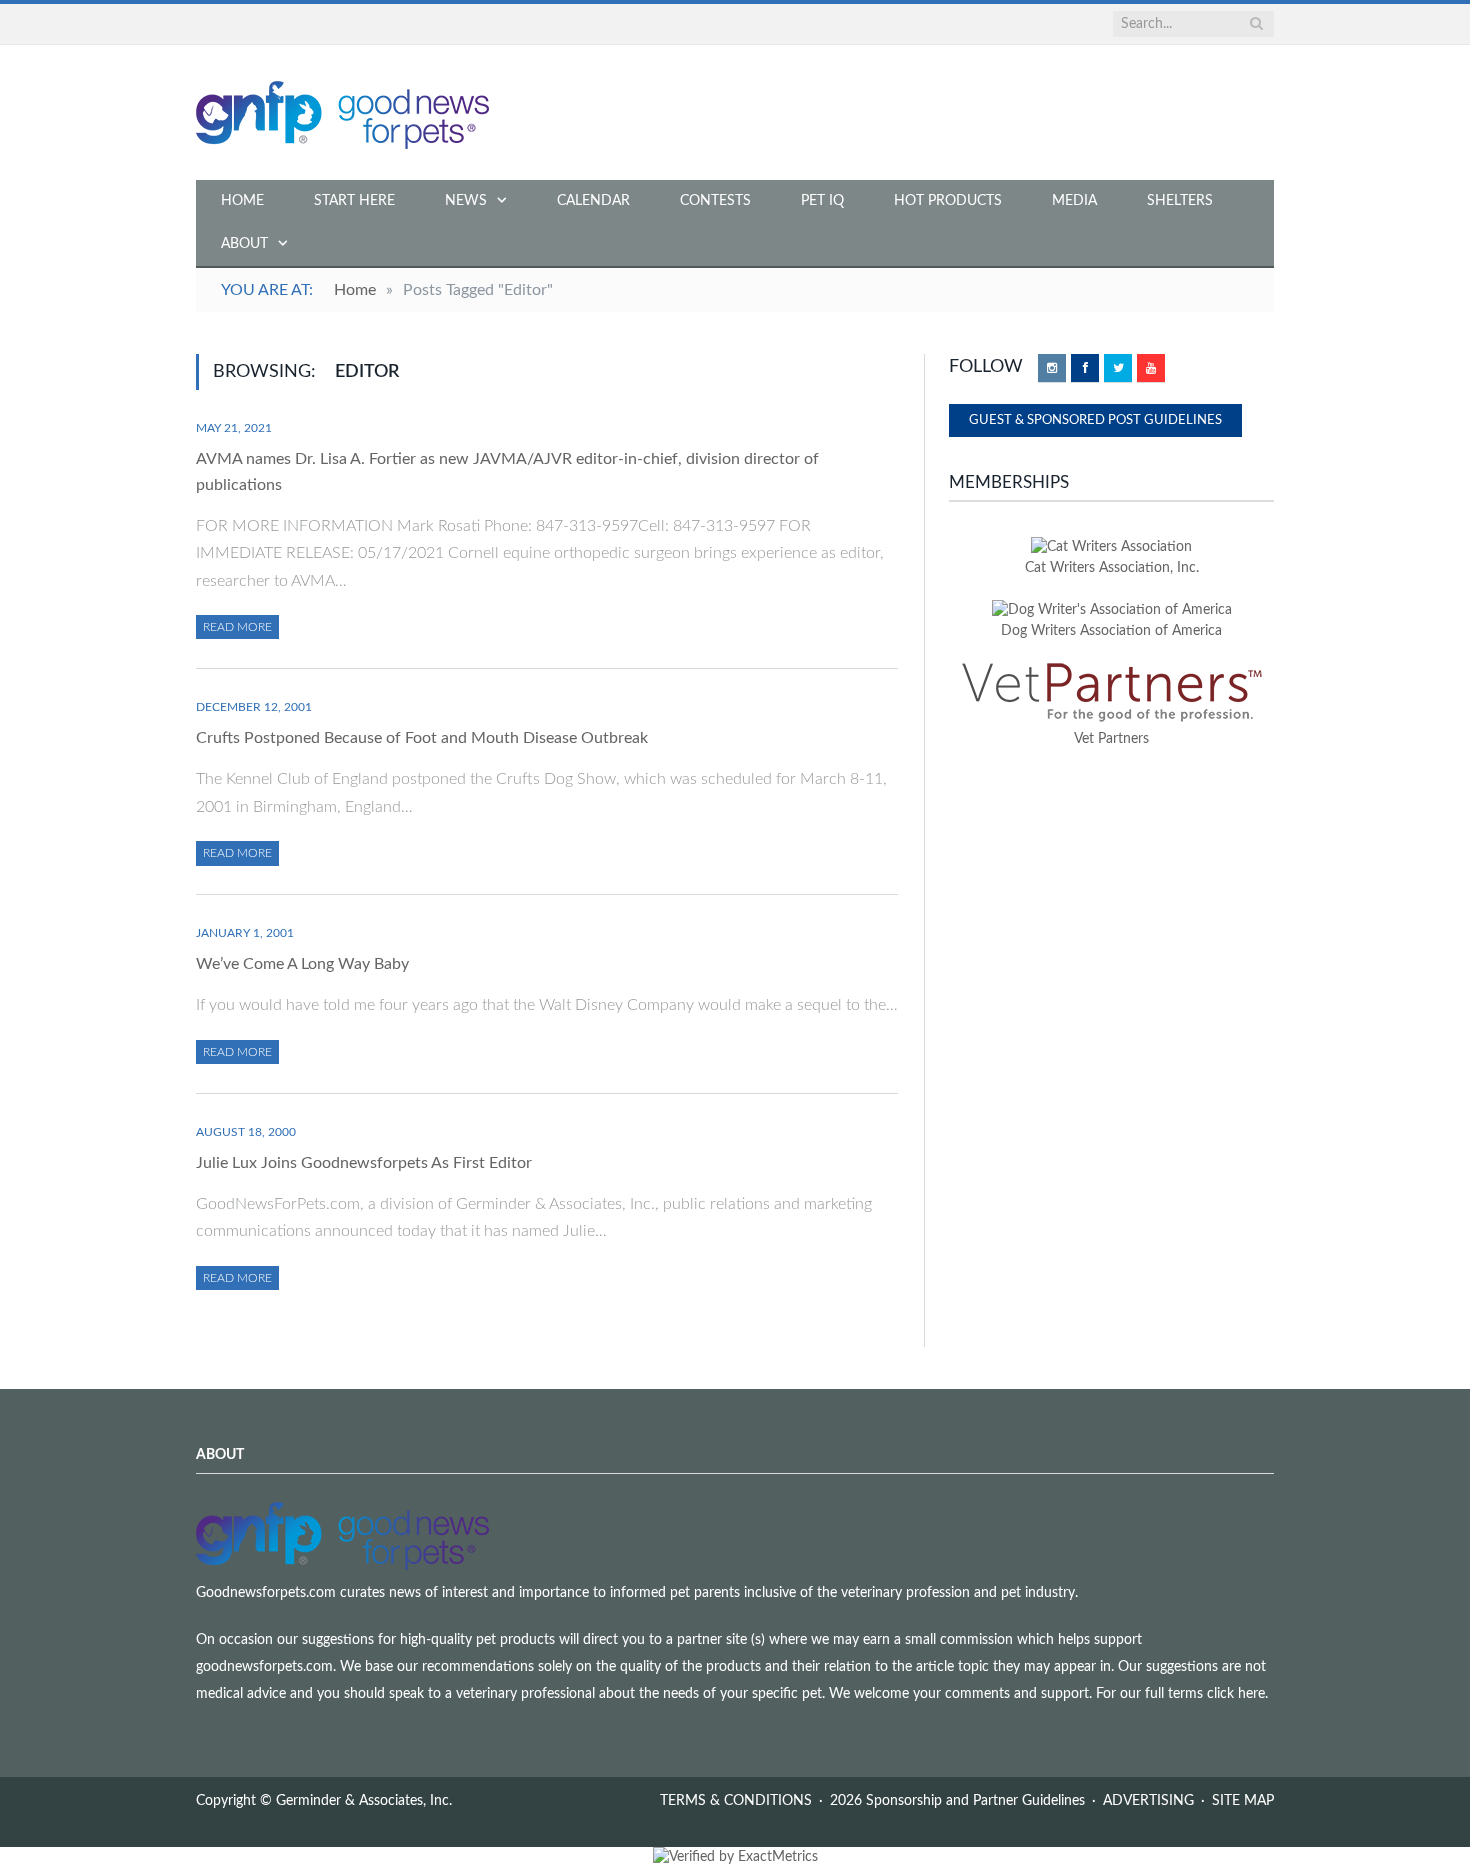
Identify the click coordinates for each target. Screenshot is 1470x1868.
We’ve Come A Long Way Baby (302, 964)
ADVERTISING (1148, 1801)
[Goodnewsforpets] (342, 112)
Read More (237, 627)
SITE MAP (1243, 1801)
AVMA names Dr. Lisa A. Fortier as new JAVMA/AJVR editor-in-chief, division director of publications (507, 472)
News (466, 201)
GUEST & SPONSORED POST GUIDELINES (1095, 420)
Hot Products (948, 201)
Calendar (593, 201)
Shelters (1180, 201)
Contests (715, 201)
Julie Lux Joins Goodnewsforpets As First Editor (364, 1163)
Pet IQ (822, 201)
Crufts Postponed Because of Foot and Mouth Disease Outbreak (422, 738)
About (244, 244)
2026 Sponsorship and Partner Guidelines (957, 1801)
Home (242, 201)
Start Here (354, 201)
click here (1236, 1694)
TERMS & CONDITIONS (736, 1801)
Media (1074, 201)
